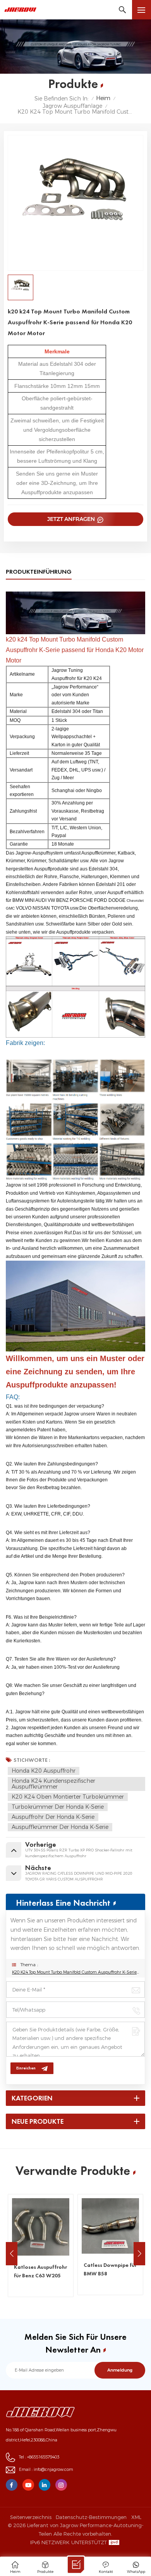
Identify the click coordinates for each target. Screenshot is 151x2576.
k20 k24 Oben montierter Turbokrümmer (68, 1797)
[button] (139, 2254)
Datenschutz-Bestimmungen (91, 2517)
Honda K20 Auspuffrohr (44, 1771)
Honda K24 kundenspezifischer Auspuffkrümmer (53, 1784)
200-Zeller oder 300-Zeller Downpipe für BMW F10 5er (110, 2275)
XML (136, 2517)
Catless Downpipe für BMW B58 (40, 2269)
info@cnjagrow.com (53, 2470)
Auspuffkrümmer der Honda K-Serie (60, 1827)
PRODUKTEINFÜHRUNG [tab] (39, 572)
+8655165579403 (43, 2457)
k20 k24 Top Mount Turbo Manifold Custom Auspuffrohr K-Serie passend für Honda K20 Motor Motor (75, 1972)
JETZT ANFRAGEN (72, 519)
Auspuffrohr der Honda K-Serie (53, 1817)
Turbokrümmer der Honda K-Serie (58, 1807)
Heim (103, 98)
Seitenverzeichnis (31, 2517)
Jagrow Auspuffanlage (72, 106)
